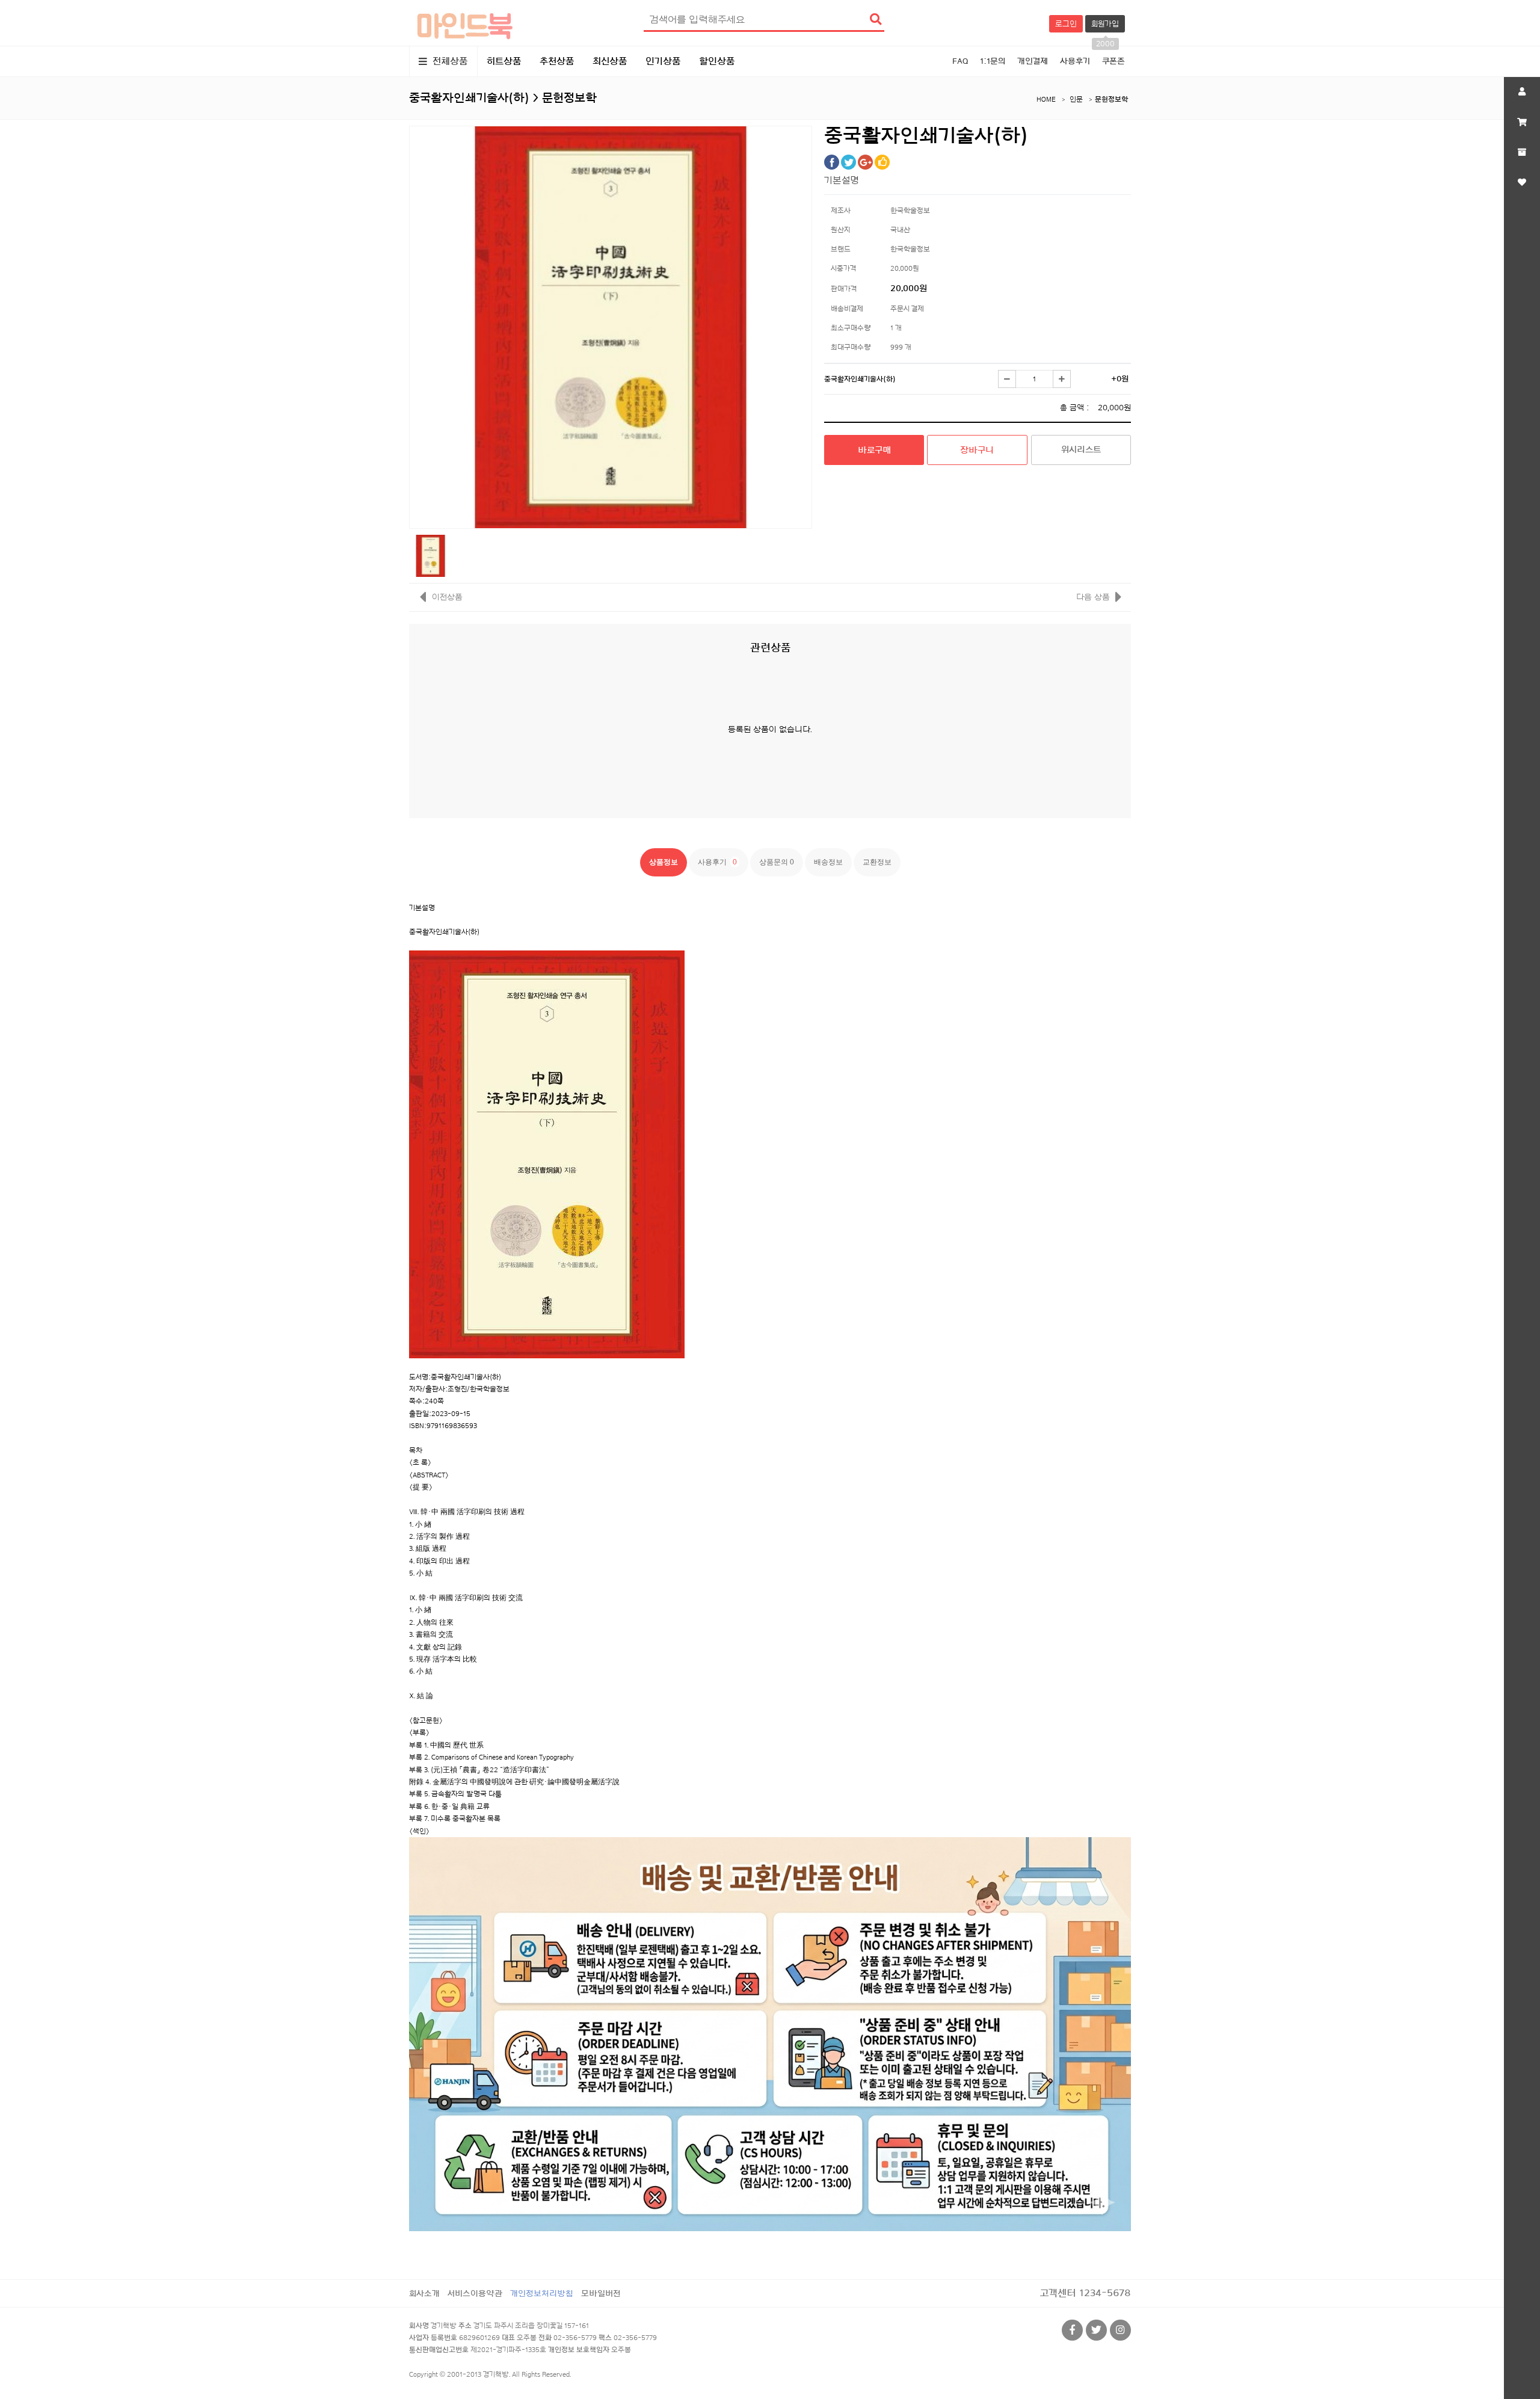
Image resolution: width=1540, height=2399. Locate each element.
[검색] (875, 20)
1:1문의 (993, 61)
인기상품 (663, 61)
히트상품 (504, 61)
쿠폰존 (1113, 61)
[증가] (1062, 379)
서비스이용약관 (475, 2293)
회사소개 (424, 2293)
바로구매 (874, 450)
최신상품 (610, 61)
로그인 (1066, 24)
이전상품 (446, 597)
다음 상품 (1093, 597)
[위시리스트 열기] (1522, 182)
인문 (1076, 99)
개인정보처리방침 (542, 2293)
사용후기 (1075, 61)
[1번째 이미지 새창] (430, 555)
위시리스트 (1081, 450)
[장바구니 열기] (1522, 122)
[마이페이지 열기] (1522, 92)
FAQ (960, 61)
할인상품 (717, 61)
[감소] (1007, 379)
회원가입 (1105, 26)
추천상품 (557, 61)
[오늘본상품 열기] (1522, 152)
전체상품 (449, 61)
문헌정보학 (1111, 99)
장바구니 (977, 450)
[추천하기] (882, 162)
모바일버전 (601, 2293)
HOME (1046, 99)
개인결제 (1033, 61)
